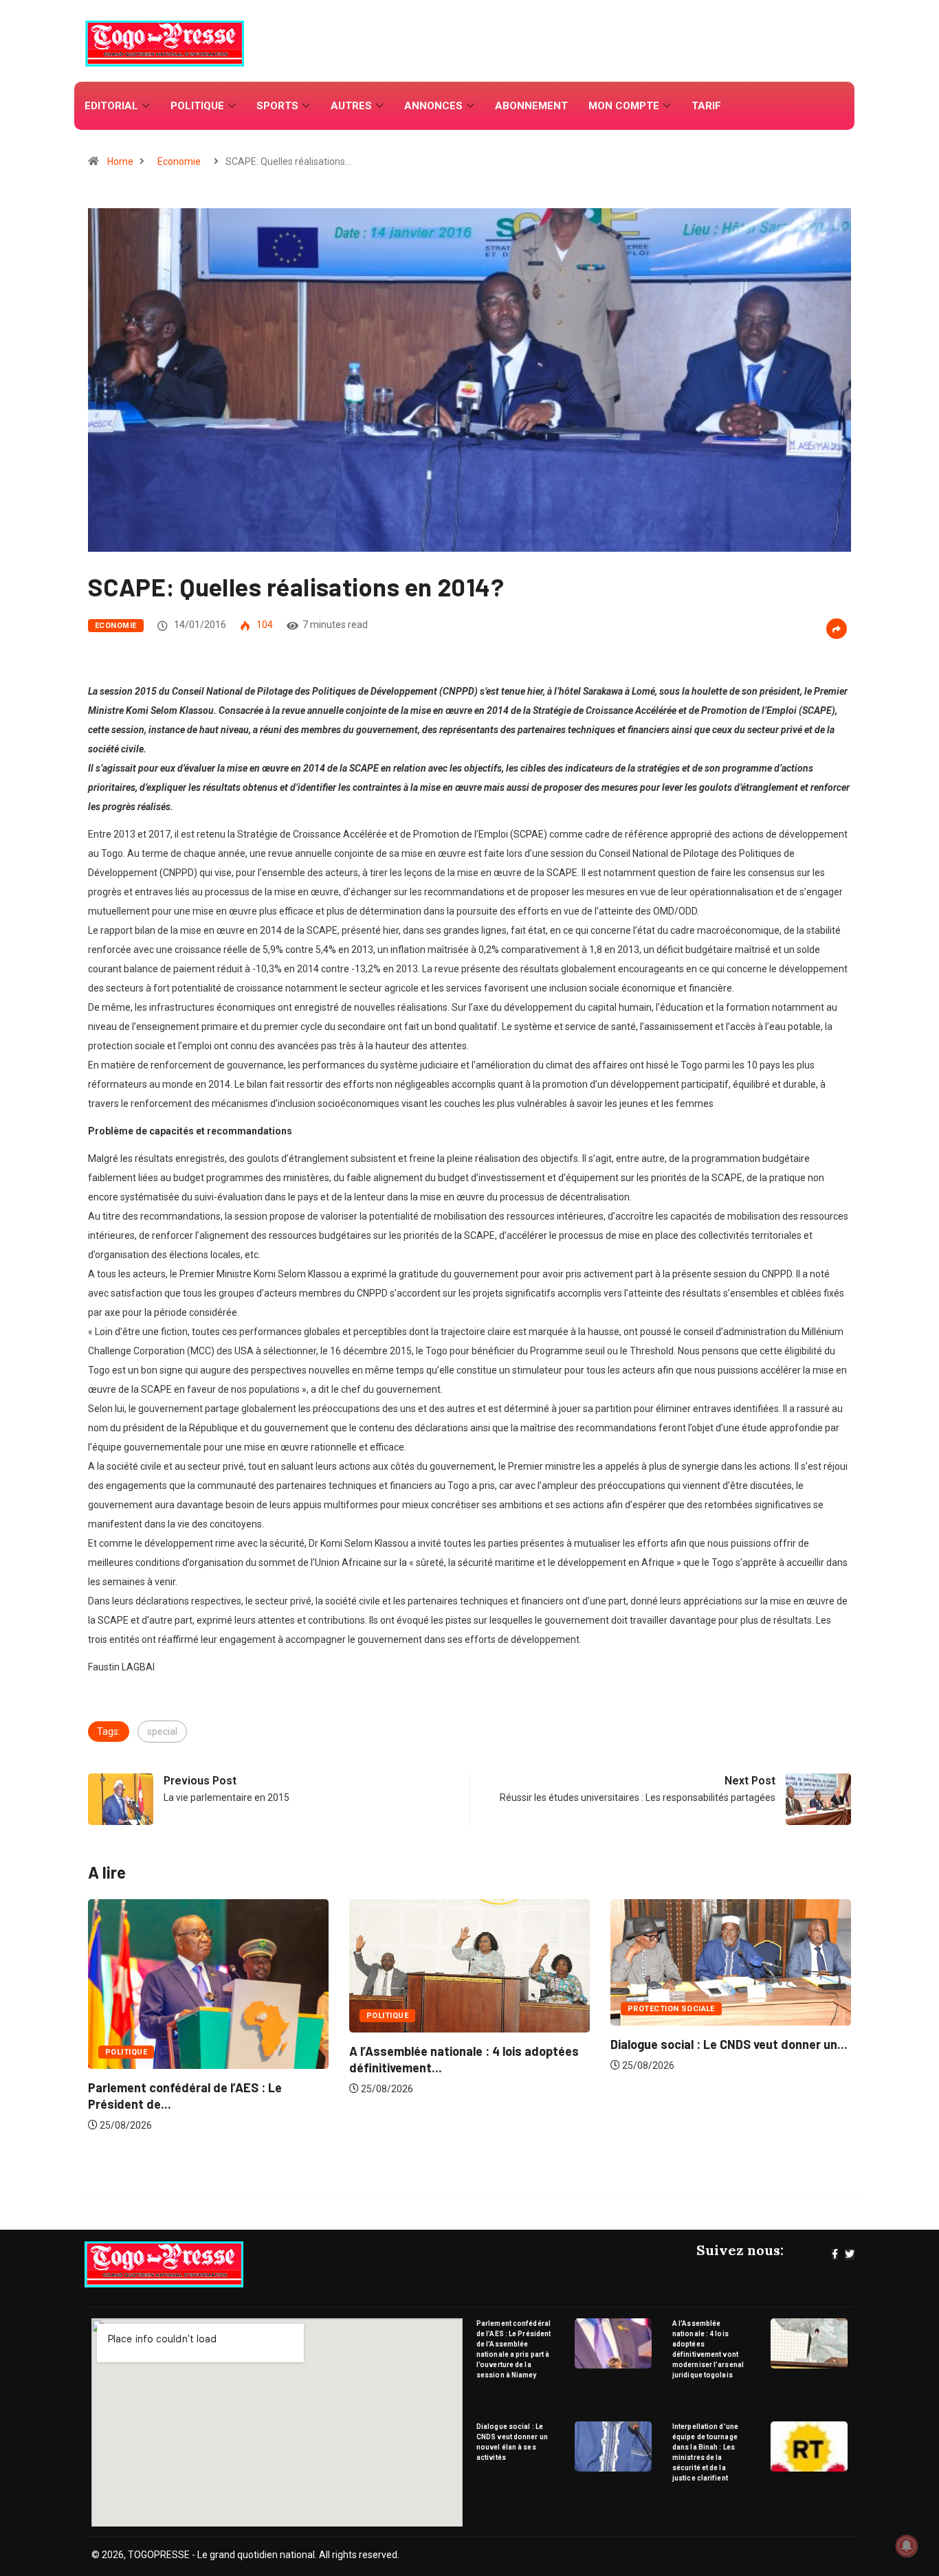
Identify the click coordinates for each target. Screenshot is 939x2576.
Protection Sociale (410, 2009)
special (162, 1732)
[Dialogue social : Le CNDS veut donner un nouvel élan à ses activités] (614, 2446)
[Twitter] (850, 2254)
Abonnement (531, 106)
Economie (179, 161)
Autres (351, 106)
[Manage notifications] (907, 2546)
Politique (197, 106)
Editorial (111, 106)
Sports (277, 106)
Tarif (706, 106)
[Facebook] (835, 2254)
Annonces (433, 106)
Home (120, 161)
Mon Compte (624, 106)
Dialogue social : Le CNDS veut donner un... (468, 2044)
